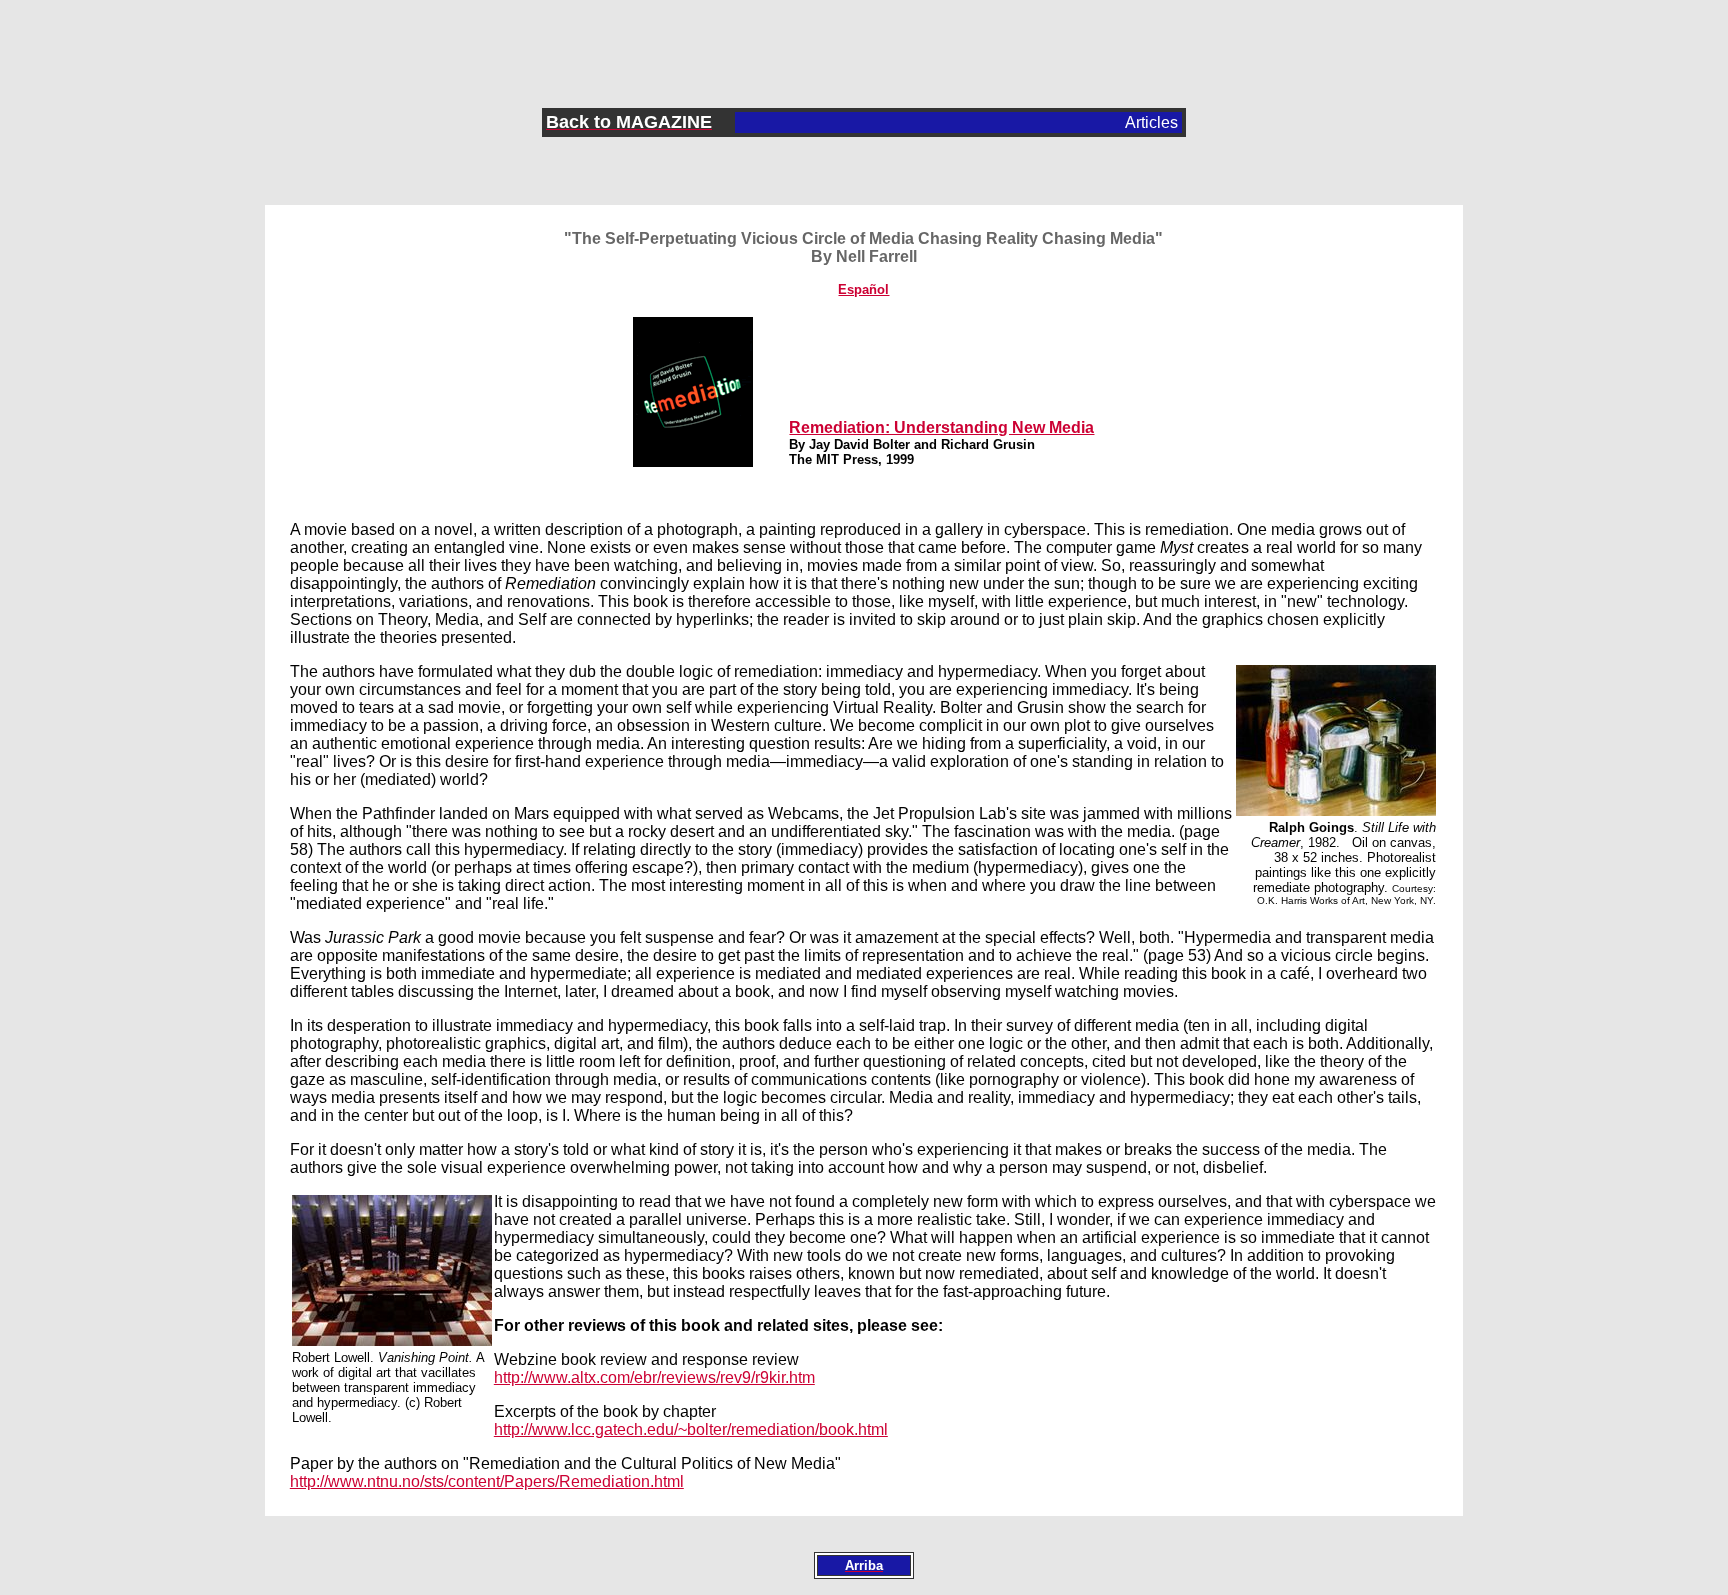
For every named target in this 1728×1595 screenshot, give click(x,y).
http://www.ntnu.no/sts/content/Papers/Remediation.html (487, 1481)
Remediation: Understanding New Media (941, 427)
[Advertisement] (864, 41)
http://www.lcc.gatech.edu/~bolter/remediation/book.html (691, 1429)
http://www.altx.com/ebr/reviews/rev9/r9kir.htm (654, 1377)
